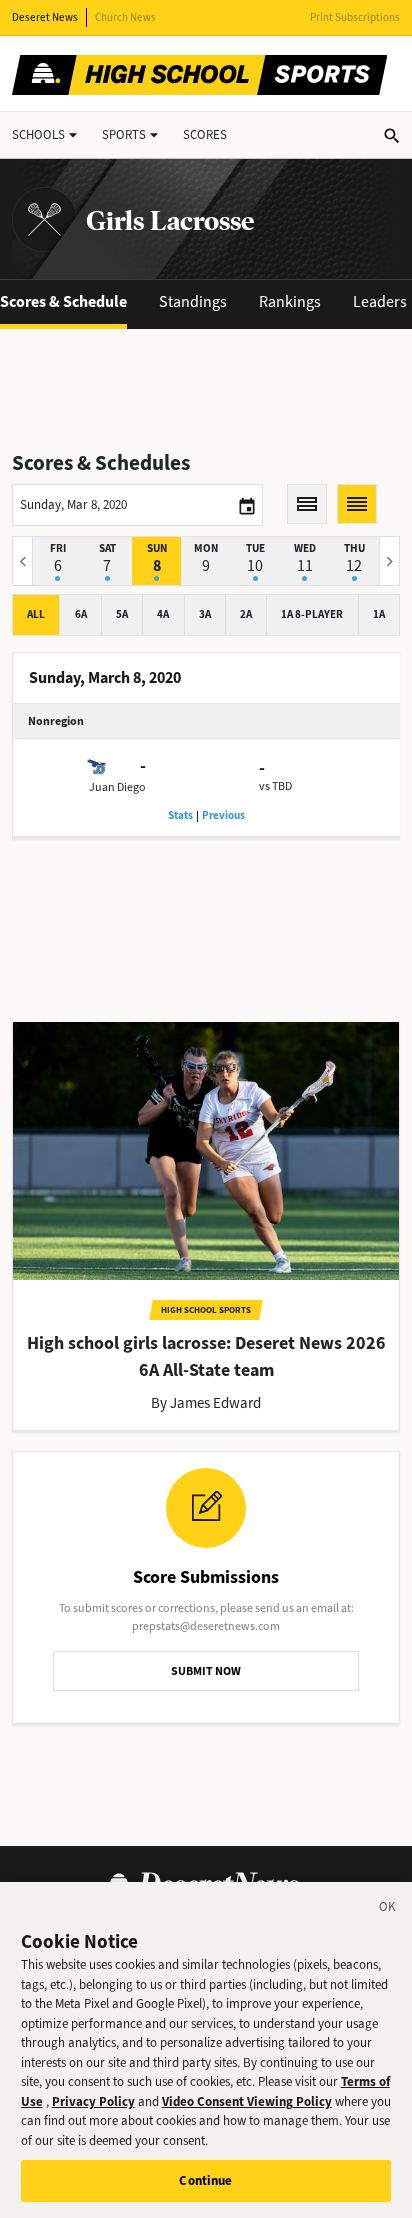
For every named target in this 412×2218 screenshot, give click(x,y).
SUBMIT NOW (206, 1671)
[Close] (388, 1910)
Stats (180, 815)
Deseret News (45, 17)
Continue (205, 2180)
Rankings (290, 301)
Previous (223, 815)
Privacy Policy (93, 2101)
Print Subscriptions (355, 17)
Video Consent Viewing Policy (247, 2101)
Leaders (380, 301)
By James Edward (206, 1403)
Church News (125, 17)
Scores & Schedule (63, 301)
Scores (205, 134)
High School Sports (206, 1310)
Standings (193, 301)
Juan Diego (117, 787)
